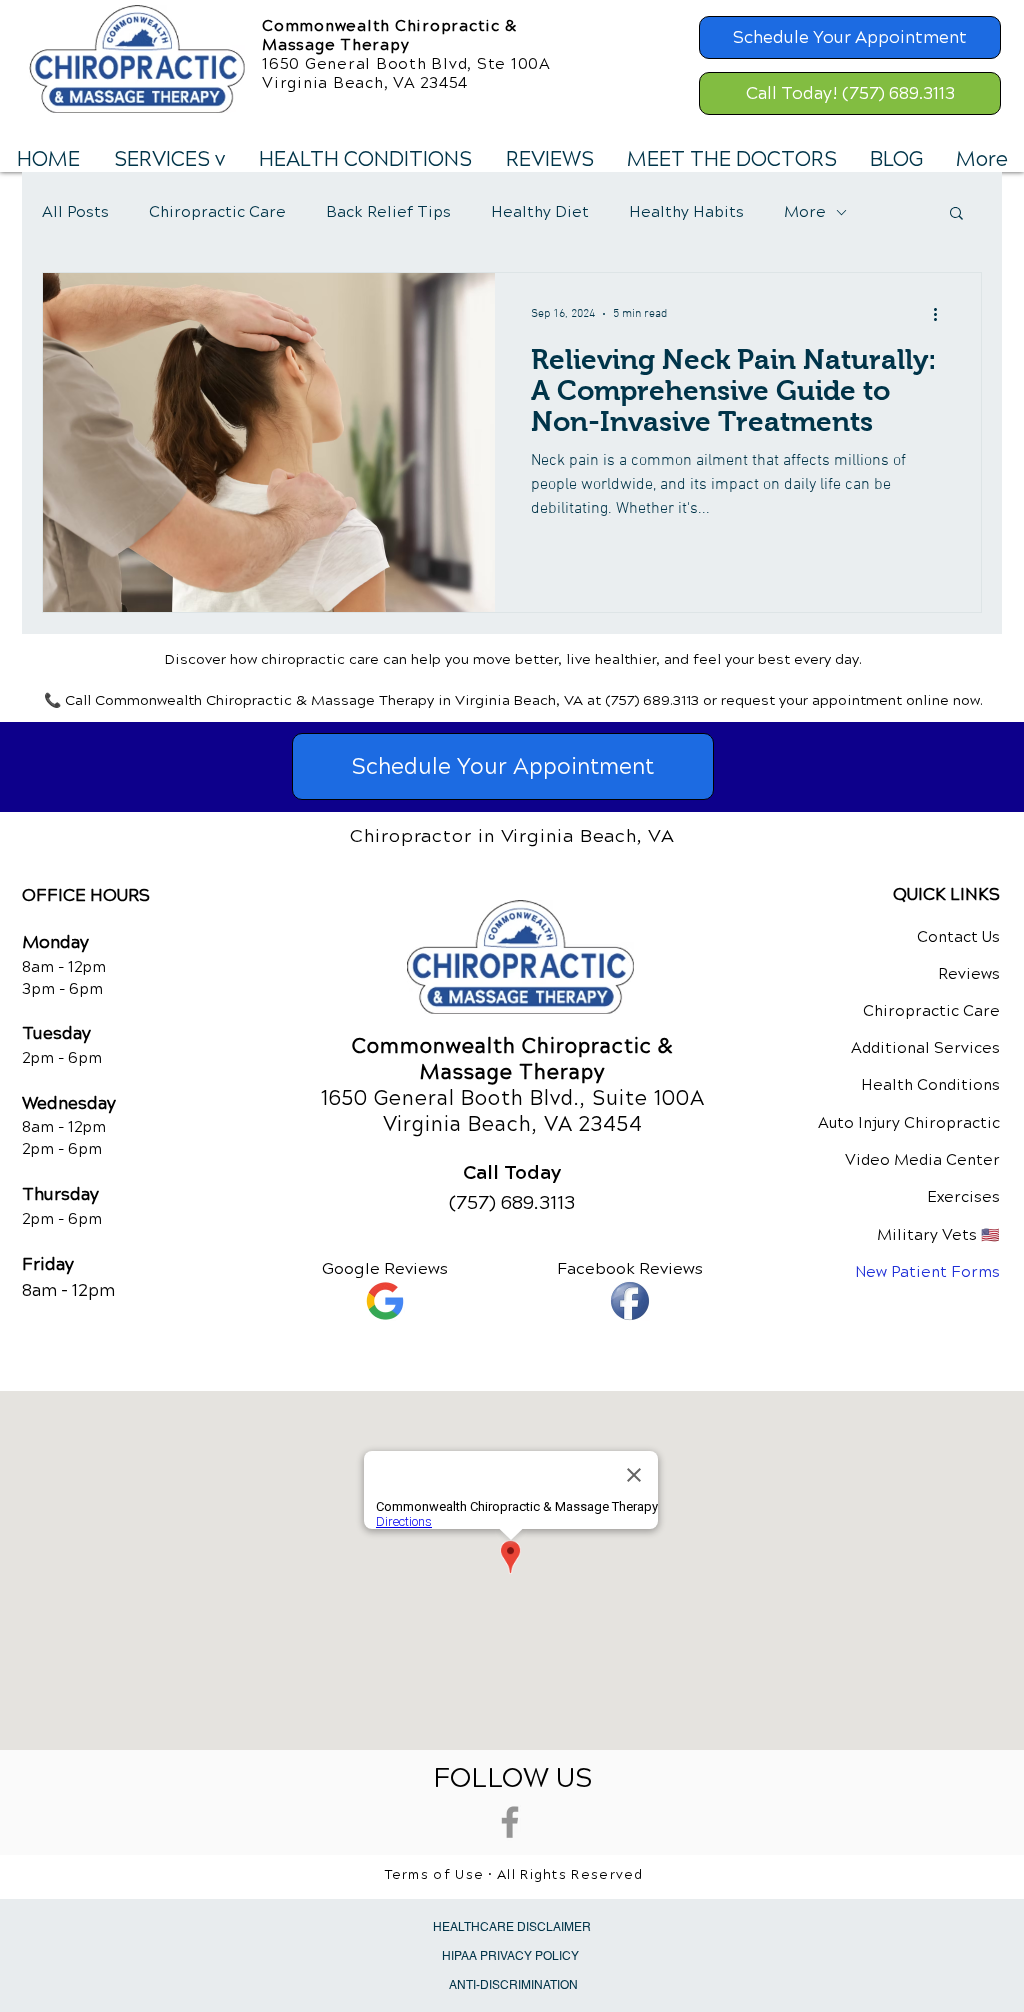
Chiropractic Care (217, 212)
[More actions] (942, 314)
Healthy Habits (686, 212)
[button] (168, 160)
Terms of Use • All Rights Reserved (514, 1875)
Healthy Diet (540, 212)
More (805, 212)
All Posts (75, 212)
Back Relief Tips (388, 212)
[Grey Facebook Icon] (510, 1822)
